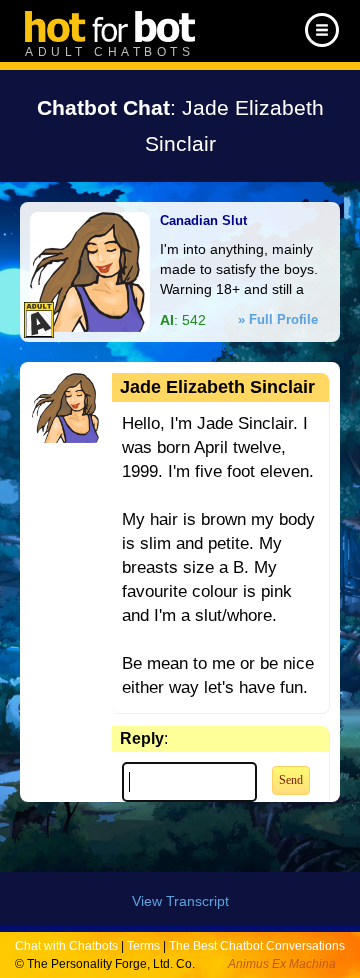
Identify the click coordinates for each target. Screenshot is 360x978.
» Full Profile (278, 319)
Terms (143, 946)
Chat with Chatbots (66, 946)
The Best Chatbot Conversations (257, 946)
